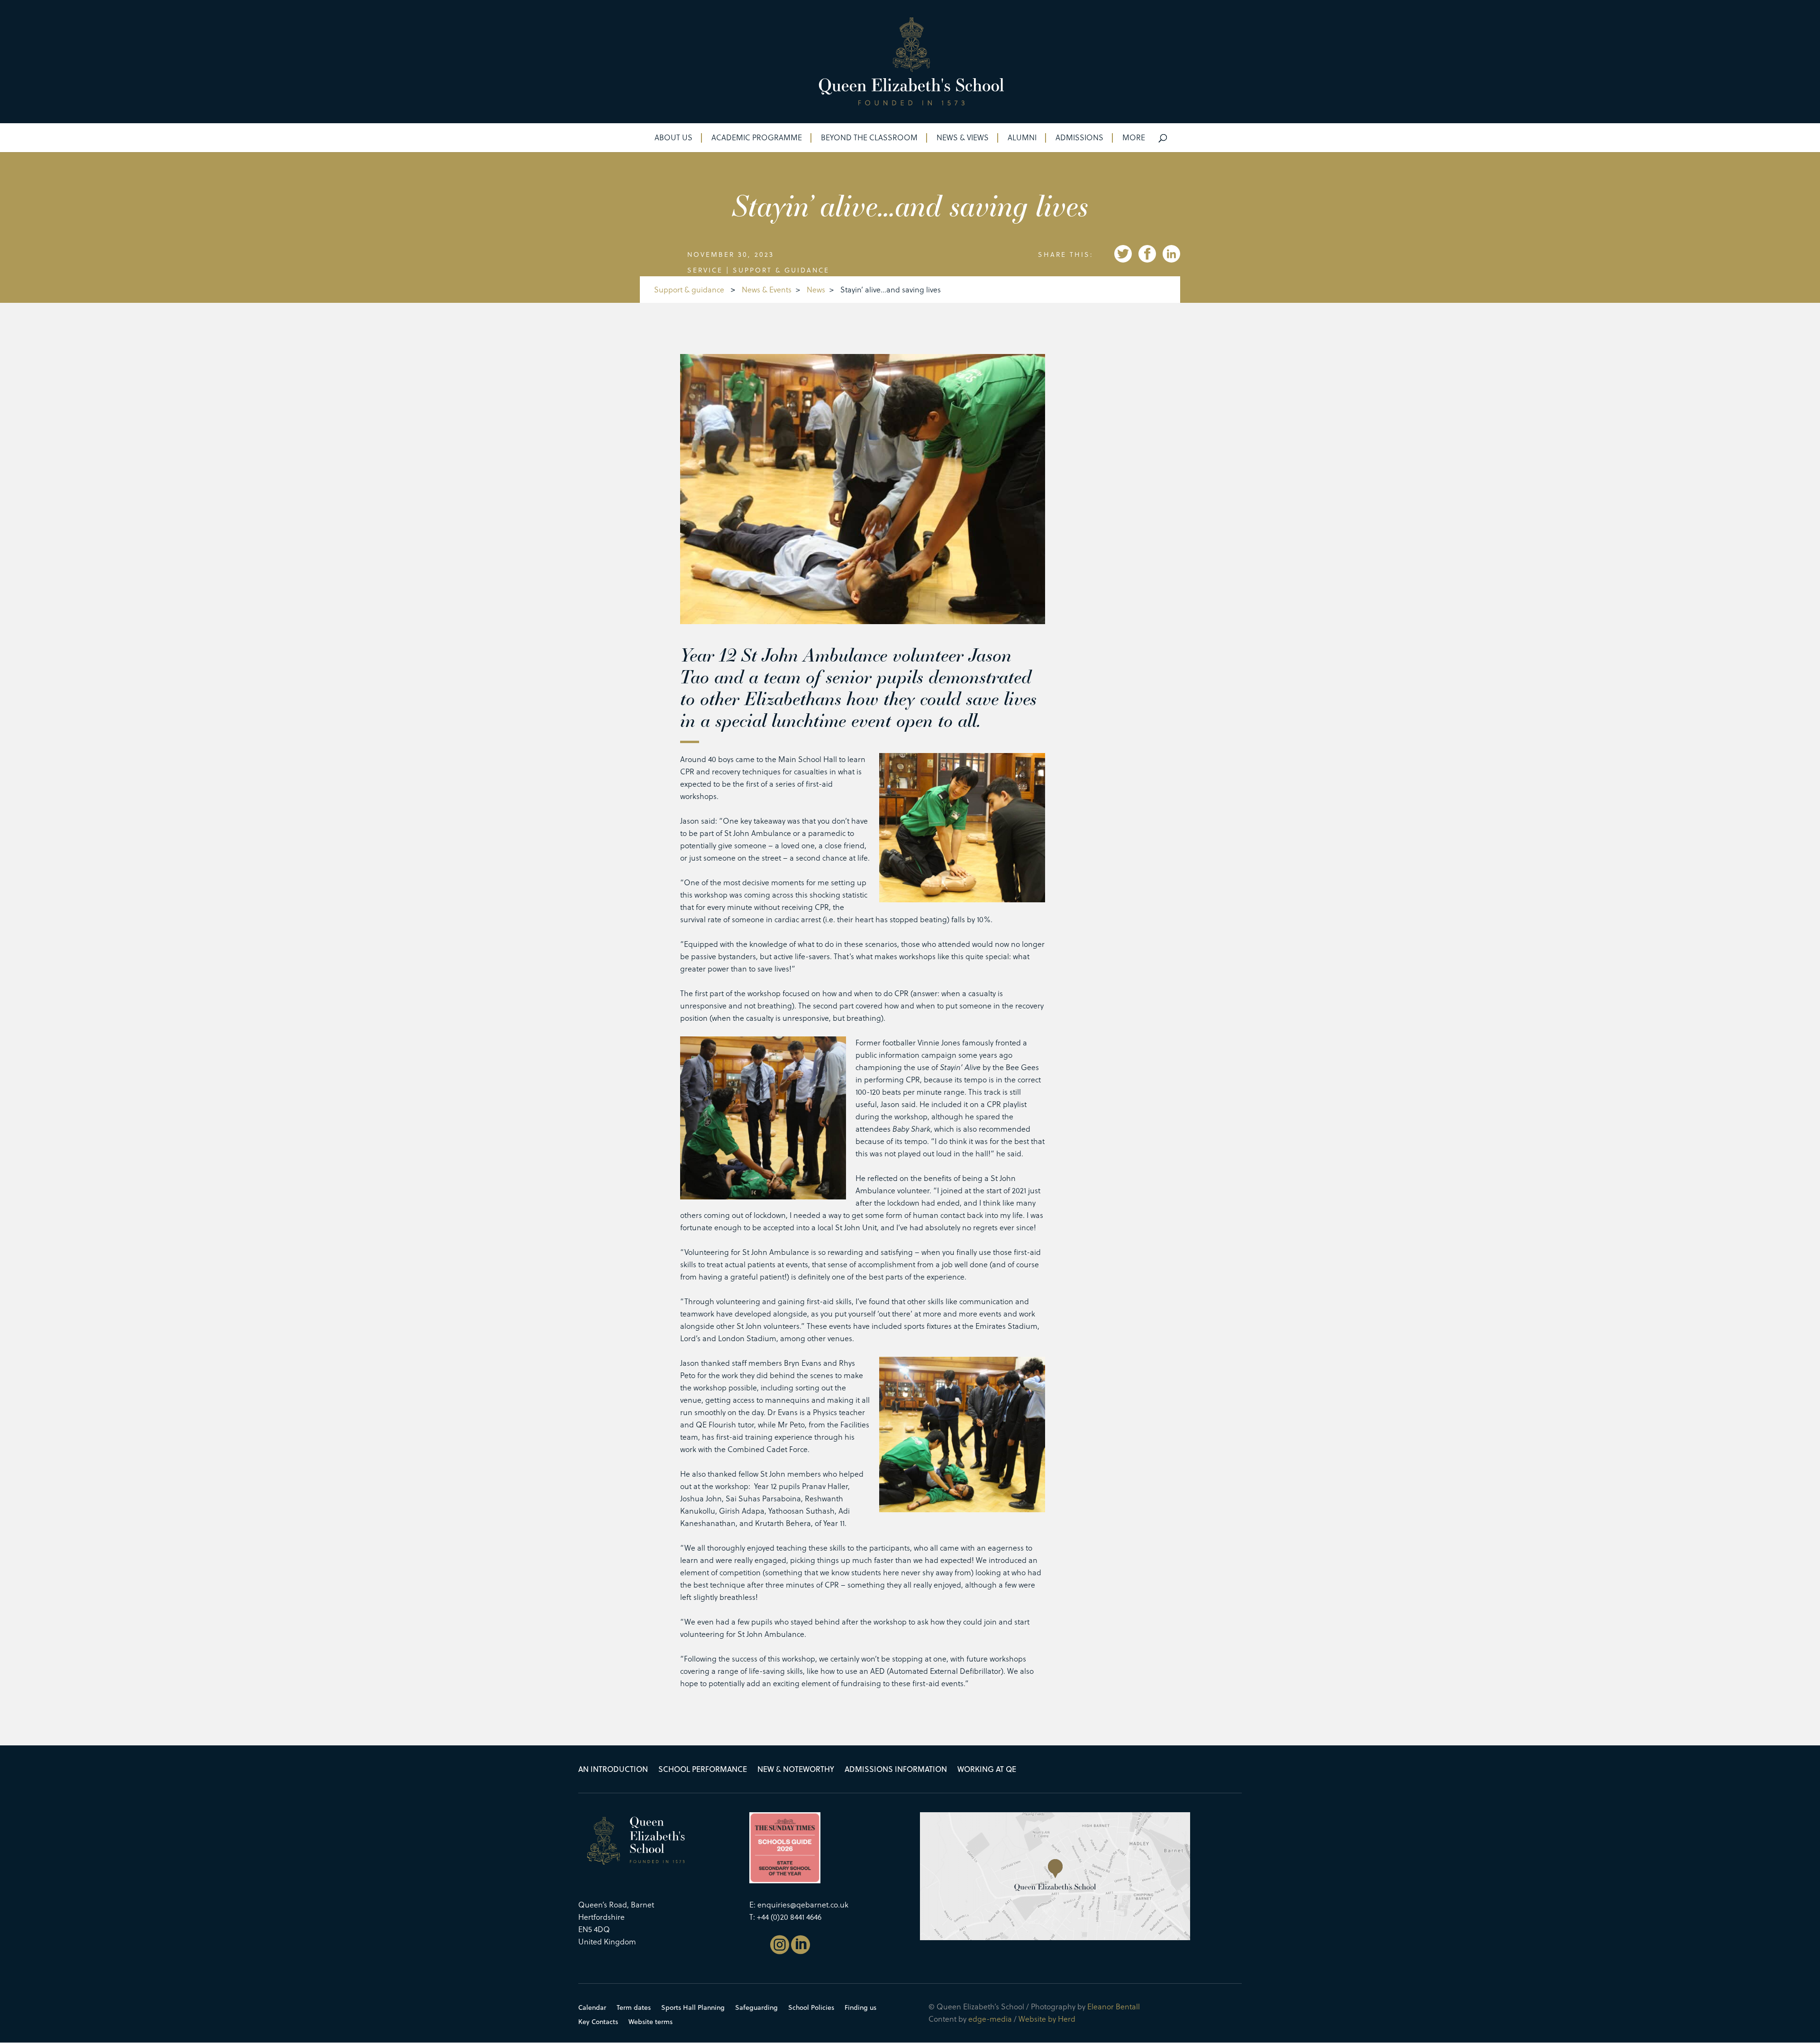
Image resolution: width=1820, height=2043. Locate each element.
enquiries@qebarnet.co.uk (803, 1904)
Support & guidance (781, 270)
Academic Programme (757, 138)
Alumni (1022, 138)
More (1134, 138)
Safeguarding (756, 2008)
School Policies (811, 2008)
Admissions (1079, 138)
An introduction (613, 1770)
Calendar (592, 2008)
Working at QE (987, 1770)
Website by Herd (1047, 2019)
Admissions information (896, 1770)
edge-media (990, 2019)
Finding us (860, 2008)
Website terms (651, 2022)
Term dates (634, 2008)
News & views (963, 138)
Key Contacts (598, 2022)
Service (705, 270)
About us (673, 138)
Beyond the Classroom (869, 138)
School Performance (703, 1770)
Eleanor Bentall (1114, 2006)
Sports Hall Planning (693, 2008)
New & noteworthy (796, 1770)
